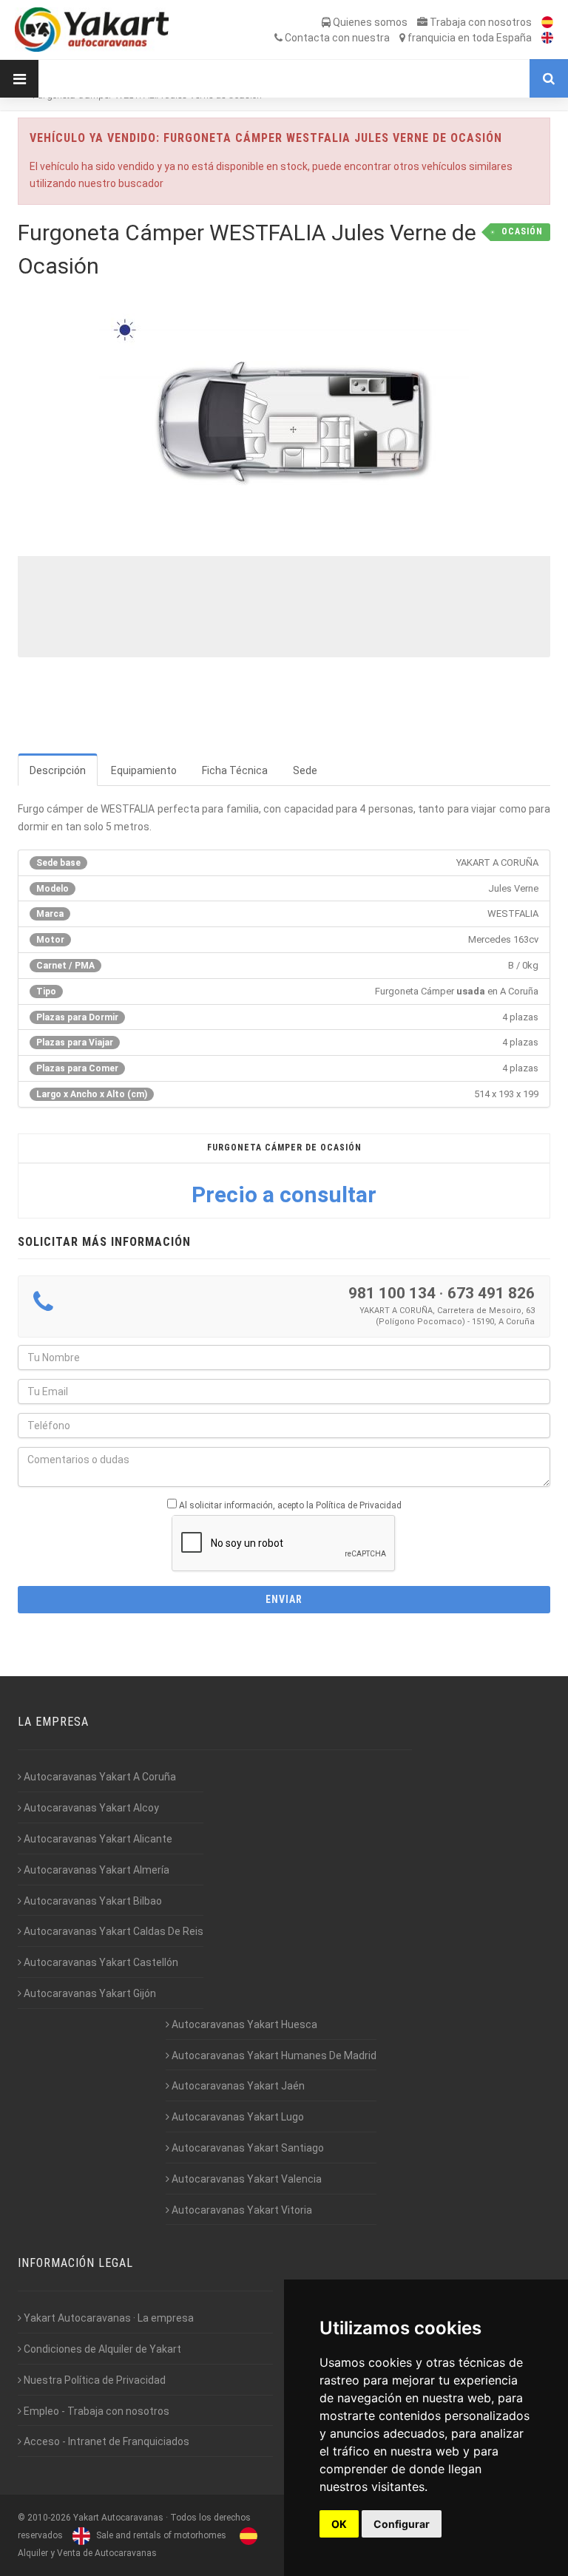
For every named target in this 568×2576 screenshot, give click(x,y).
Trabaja (480, 22)
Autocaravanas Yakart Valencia (246, 2179)
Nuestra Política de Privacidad (94, 2380)
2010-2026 (49, 2518)
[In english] (544, 38)
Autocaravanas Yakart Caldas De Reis (112, 1931)
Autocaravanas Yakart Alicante (97, 1839)
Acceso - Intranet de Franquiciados (105, 2441)
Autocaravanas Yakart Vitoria (241, 2210)
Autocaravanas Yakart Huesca (243, 2024)
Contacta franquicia (407, 38)
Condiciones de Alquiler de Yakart (101, 2349)
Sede (305, 770)
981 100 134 (392, 1293)
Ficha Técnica (235, 770)
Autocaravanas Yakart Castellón (100, 1962)
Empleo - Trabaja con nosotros (95, 2411)
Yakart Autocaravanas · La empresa (108, 2318)
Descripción (58, 770)
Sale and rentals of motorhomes (160, 2535)
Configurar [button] (402, 2524)
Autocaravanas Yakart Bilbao (92, 1901)
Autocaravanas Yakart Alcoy (90, 1808)
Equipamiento (144, 770)
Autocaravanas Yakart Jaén (237, 2086)
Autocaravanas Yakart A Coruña (99, 1777)
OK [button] (339, 2524)
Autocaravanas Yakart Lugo (237, 2117)
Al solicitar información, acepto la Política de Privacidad (290, 1505)
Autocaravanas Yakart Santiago (247, 2148)
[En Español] (544, 22)
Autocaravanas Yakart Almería (95, 1870)
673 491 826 (491, 1293)
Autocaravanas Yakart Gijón (89, 1993)
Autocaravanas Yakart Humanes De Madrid (273, 2055)
